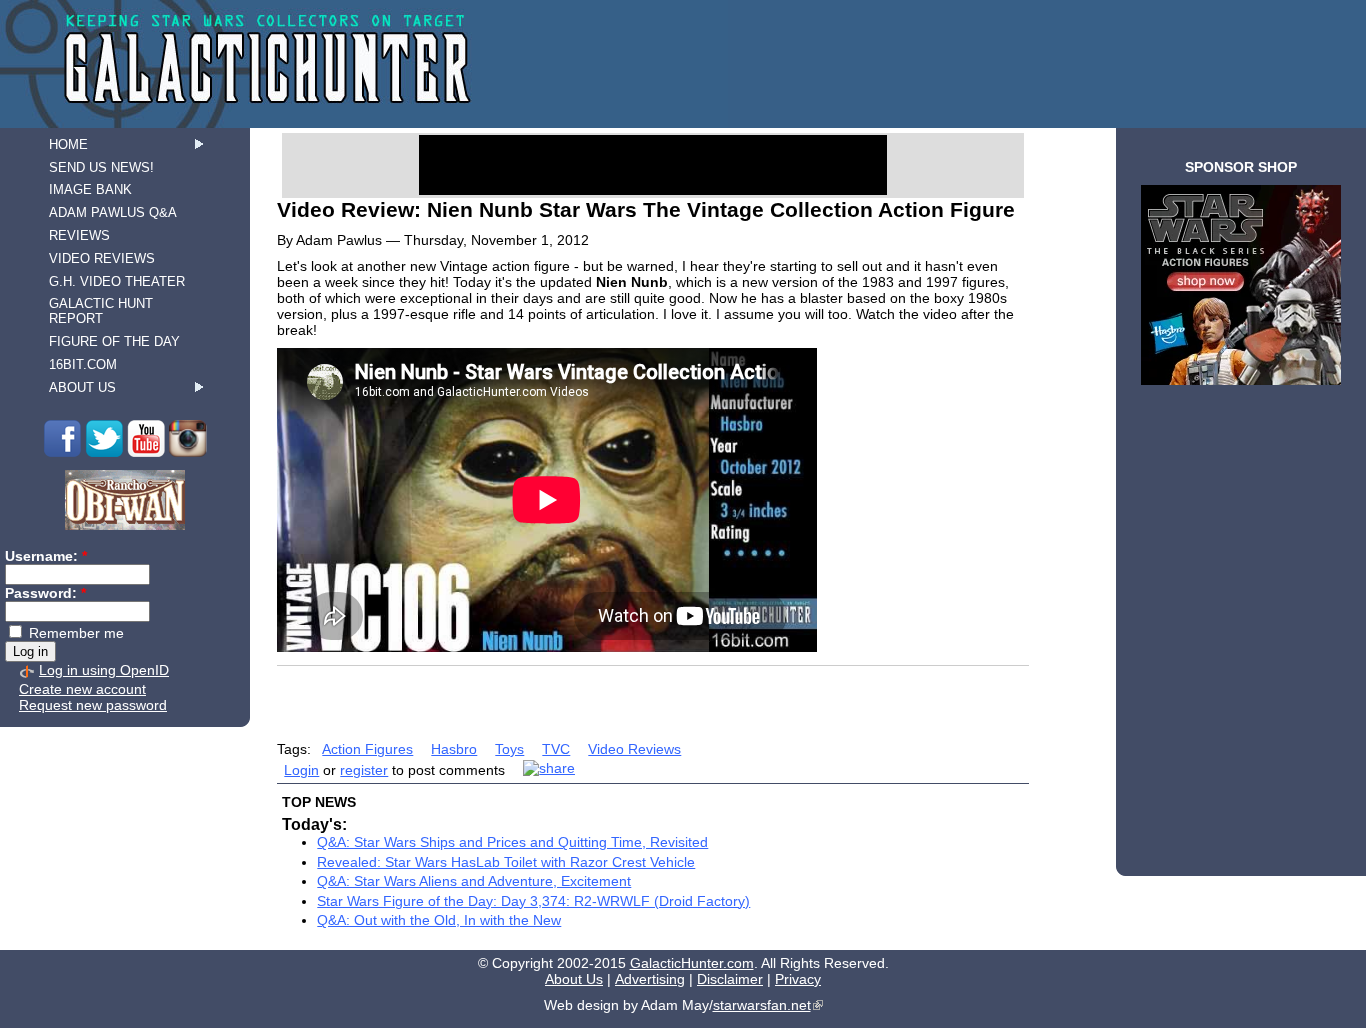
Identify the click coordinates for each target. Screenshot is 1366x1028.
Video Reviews (634, 749)
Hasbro (454, 749)
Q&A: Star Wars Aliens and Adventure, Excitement (474, 881)
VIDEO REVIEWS (102, 258)
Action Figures (367, 749)
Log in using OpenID (104, 670)
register (364, 770)
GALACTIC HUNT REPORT (101, 311)
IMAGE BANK (90, 189)
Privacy (798, 979)
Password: (45, 593)
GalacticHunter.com (692, 963)
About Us (574, 979)
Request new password (93, 705)
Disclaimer (730, 979)
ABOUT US (82, 387)
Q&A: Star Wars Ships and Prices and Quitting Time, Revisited (512, 842)
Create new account (82, 689)
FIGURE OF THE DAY (114, 341)
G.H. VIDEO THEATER (117, 281)
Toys (509, 749)
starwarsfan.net (762, 1005)
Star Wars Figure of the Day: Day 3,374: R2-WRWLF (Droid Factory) (533, 901)
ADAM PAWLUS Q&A (113, 212)
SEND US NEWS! (101, 167)
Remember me (74, 633)
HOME (68, 144)
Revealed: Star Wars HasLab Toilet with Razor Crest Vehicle (506, 862)
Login (301, 770)
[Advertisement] (653, 697)
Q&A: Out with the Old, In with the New (439, 920)
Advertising (650, 979)
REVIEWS (79, 235)
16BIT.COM (83, 364)
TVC (556, 749)
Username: (46, 556)
